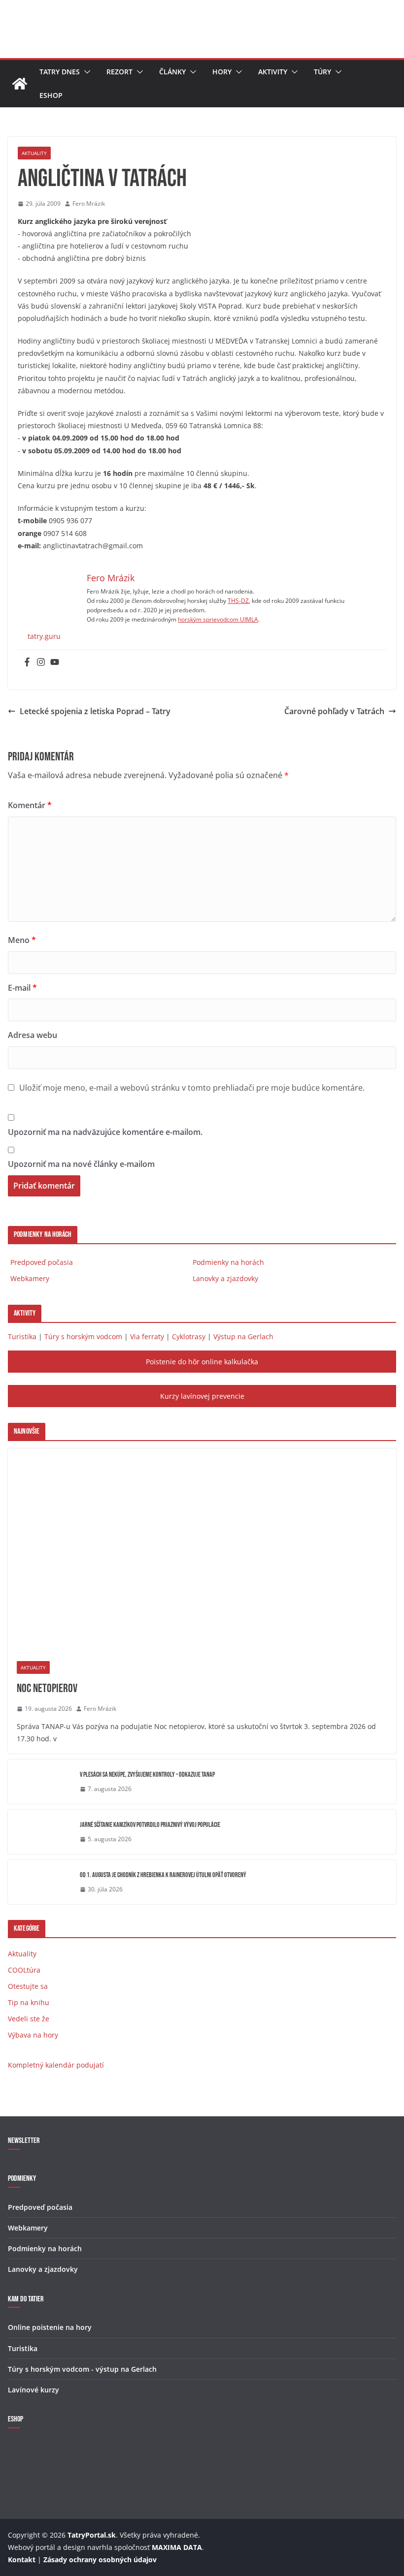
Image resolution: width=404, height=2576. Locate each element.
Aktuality (34, 153)
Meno (22, 940)
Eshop (51, 95)
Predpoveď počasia (42, 1262)
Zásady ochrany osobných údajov (100, 2560)
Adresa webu (33, 1035)
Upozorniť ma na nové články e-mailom (81, 1164)
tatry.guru (44, 636)
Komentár (30, 805)
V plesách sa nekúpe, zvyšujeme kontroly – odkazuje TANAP (147, 1775)
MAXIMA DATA (177, 2547)
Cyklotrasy (189, 1336)
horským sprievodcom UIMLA (218, 619)
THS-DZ (238, 601)
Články (172, 72)
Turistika (22, 1336)
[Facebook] (27, 662)
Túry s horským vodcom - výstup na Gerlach (82, 2369)
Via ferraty (147, 1336)
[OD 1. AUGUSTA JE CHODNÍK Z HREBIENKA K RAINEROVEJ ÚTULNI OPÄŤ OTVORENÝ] (40, 1882)
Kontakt (22, 2560)
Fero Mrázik (89, 204)
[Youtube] (55, 662)
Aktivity (273, 72)
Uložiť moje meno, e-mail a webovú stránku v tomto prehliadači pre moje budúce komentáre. (192, 1088)
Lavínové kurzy (34, 2390)
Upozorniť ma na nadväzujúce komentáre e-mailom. (105, 1132)
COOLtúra (24, 1970)
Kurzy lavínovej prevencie (202, 1396)
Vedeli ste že (29, 2019)
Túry (322, 72)
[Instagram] (41, 662)
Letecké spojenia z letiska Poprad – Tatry (95, 711)
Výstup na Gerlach (243, 1336)
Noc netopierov (47, 1688)
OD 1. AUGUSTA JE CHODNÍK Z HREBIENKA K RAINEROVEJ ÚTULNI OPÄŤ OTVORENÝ (163, 1875)
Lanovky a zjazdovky (225, 1278)
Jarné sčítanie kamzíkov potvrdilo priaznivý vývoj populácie (150, 1825)
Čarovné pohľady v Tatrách (334, 711)
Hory (222, 72)
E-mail (22, 988)
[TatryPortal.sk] (20, 84)
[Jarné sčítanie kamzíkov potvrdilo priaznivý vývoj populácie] (40, 1832)
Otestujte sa (28, 1986)
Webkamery (30, 1278)
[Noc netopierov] (202, 1550)
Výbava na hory (33, 2035)
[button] (85, 72)
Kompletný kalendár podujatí (56, 2065)
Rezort (119, 72)
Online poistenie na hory (50, 2327)
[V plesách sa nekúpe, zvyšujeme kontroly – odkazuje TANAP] (40, 1782)
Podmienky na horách (228, 1262)
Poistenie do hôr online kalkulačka (202, 1362)
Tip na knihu (29, 2002)
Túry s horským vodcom (83, 1336)
